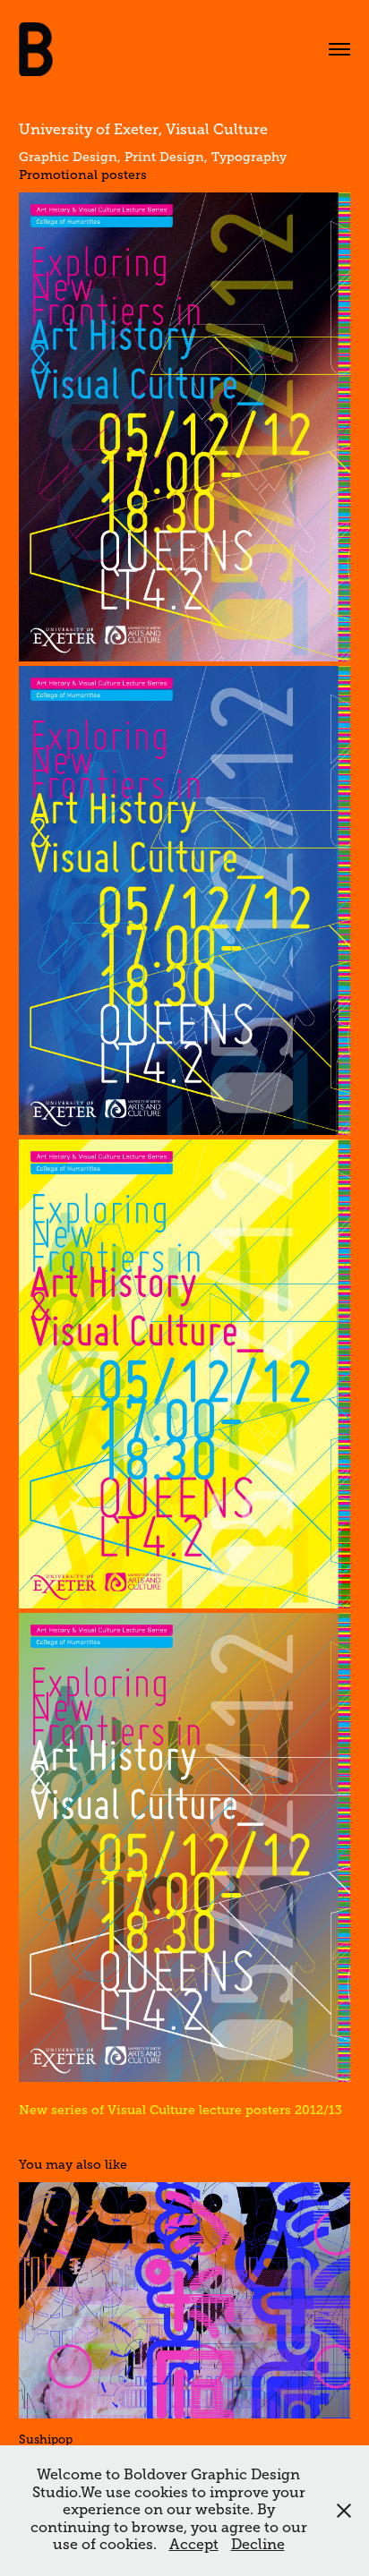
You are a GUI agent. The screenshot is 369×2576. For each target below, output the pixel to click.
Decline (258, 2545)
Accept (194, 2545)
